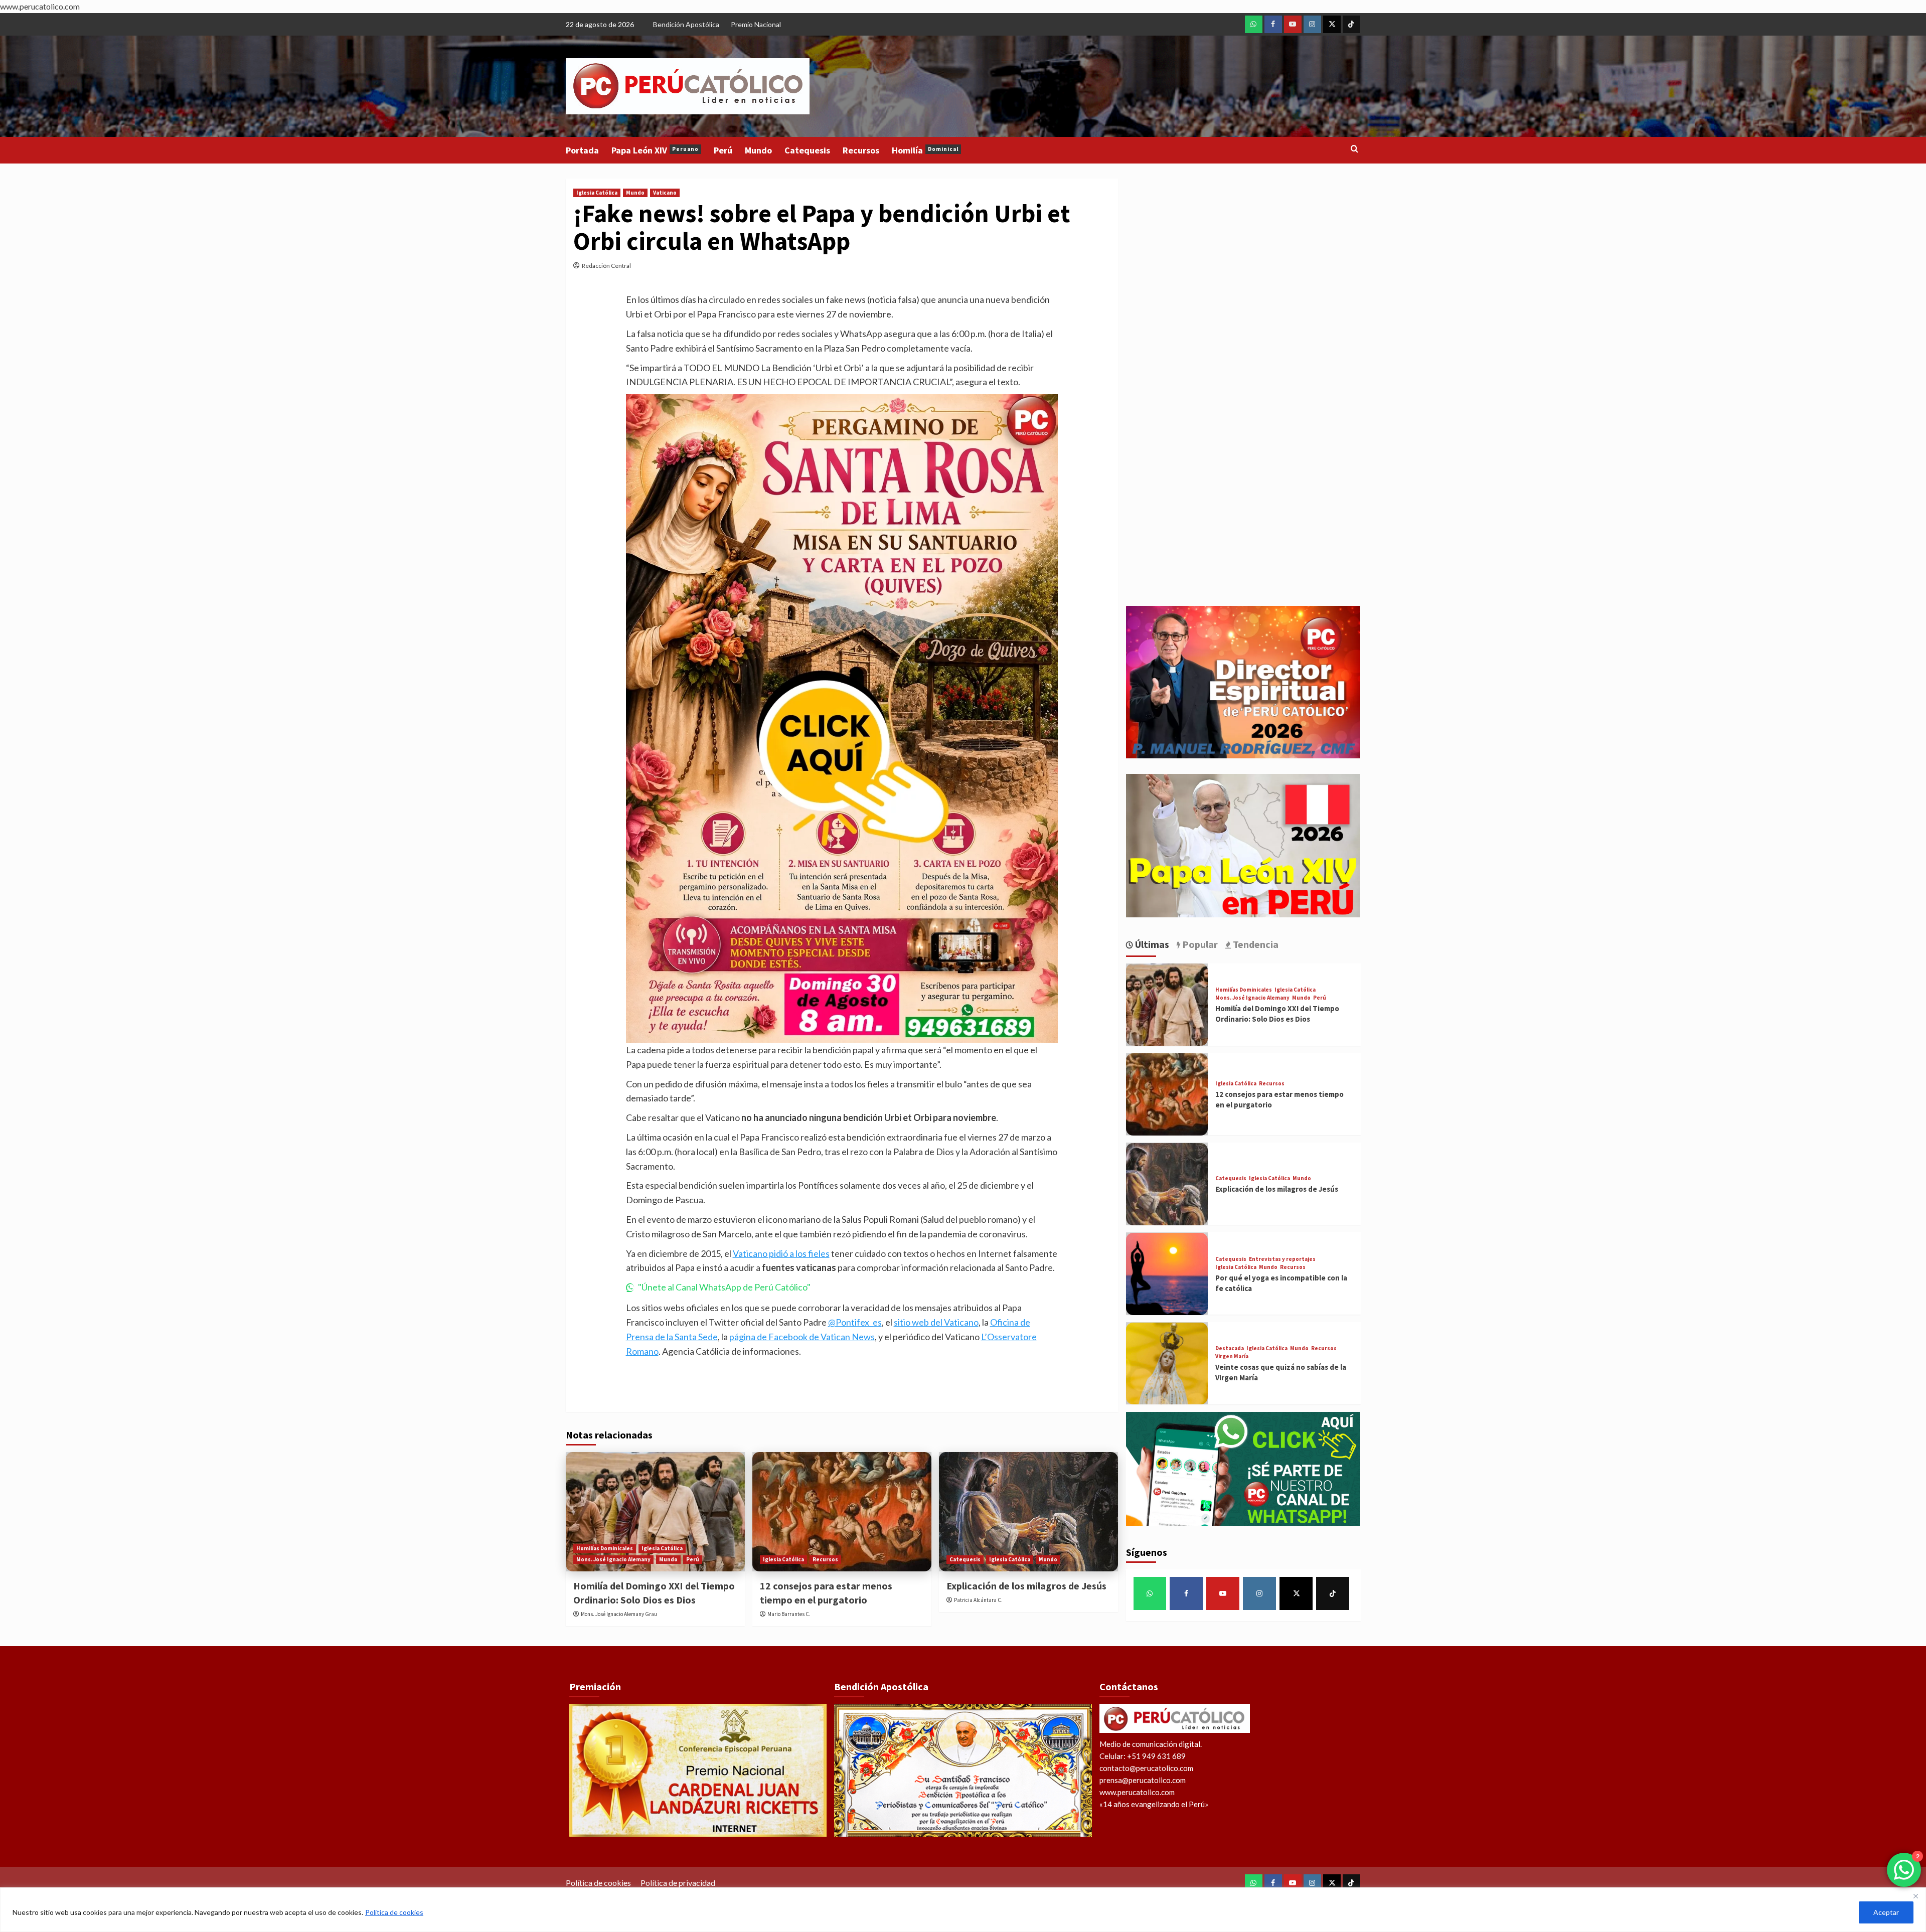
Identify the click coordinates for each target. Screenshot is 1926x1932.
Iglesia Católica (597, 193)
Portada (582, 150)
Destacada (1230, 1349)
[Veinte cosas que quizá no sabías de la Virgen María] (1167, 1364)
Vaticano (665, 193)
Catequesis (807, 150)
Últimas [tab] (1151, 944)
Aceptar (1886, 1912)
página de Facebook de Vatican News (802, 1337)
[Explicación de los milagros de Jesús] (1028, 1512)
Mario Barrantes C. (789, 1614)
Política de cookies (394, 1912)
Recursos (861, 150)
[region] (963, 1910)
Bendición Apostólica (686, 24)
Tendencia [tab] (1255, 944)
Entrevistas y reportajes (1282, 1259)
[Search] (1354, 149)
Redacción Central (606, 266)
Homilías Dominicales (605, 1548)
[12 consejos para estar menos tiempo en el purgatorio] (842, 1512)
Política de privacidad (678, 1883)
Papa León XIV (655, 150)
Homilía (925, 150)
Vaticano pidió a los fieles (781, 1253)
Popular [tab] (1199, 944)
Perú (723, 150)
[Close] (1915, 1896)
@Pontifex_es (855, 1322)
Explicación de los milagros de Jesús (1026, 1586)
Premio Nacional (756, 24)
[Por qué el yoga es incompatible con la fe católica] (1167, 1274)
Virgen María (1232, 1357)
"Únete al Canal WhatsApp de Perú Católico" (724, 1287)
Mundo (758, 150)
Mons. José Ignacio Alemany (613, 1559)
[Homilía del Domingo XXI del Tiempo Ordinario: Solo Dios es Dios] (655, 1512)
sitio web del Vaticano (936, 1322)
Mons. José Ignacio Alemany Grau (619, 1614)
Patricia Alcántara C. (978, 1600)
